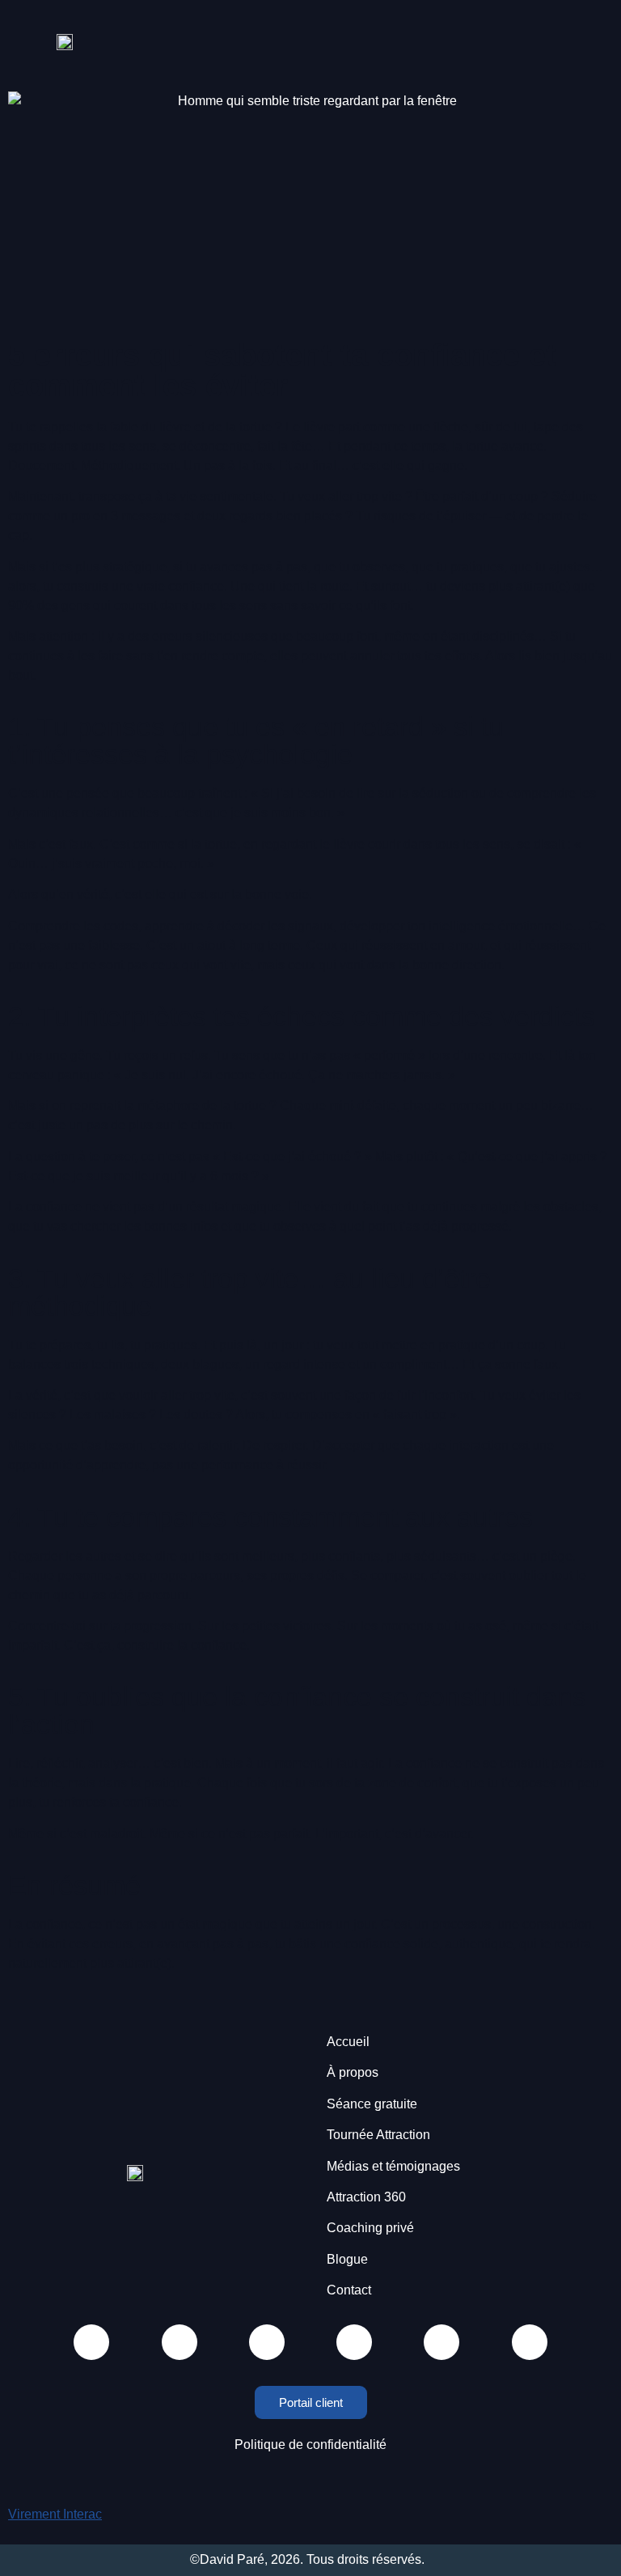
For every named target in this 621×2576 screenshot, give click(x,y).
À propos (353, 2072)
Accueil (348, 2042)
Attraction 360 (366, 2197)
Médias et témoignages (393, 2166)
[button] (321, 42)
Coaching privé (370, 2228)
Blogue (347, 2259)
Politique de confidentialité (310, 2445)
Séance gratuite (372, 2104)
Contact (349, 2290)
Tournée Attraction (378, 2135)
